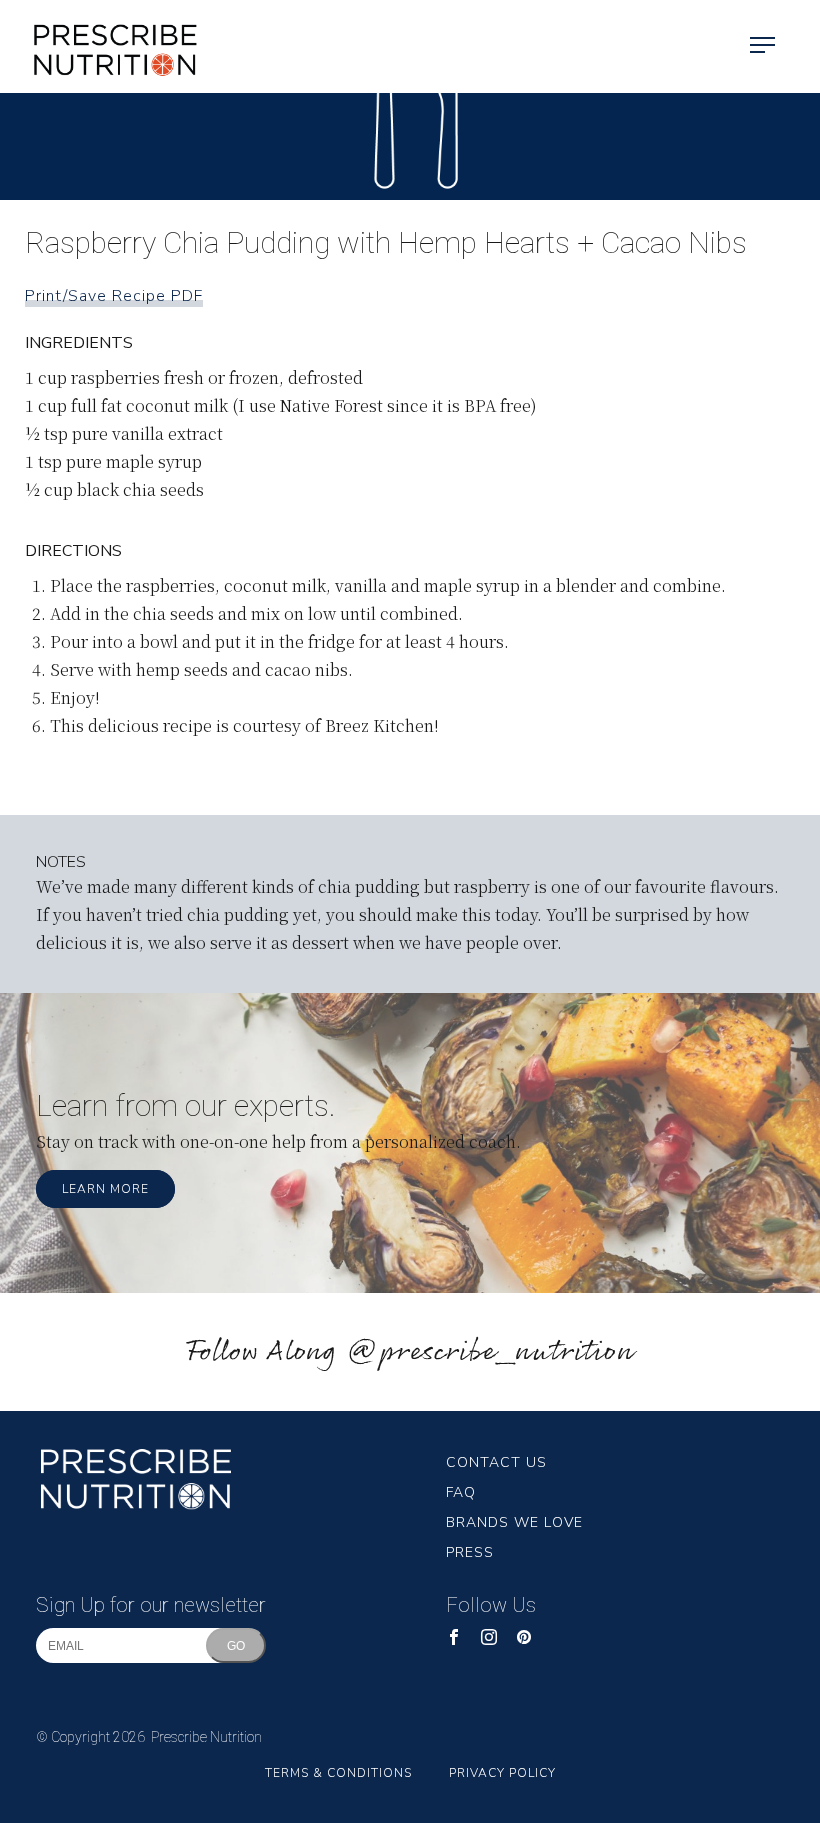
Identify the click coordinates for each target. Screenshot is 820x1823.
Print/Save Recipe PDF (114, 296)
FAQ (461, 1492)
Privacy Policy (502, 1773)
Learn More (105, 1189)
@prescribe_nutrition (490, 1352)
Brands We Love (514, 1522)
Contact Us (496, 1462)
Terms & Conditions (338, 1773)
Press (470, 1552)
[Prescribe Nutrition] (100, 46)
